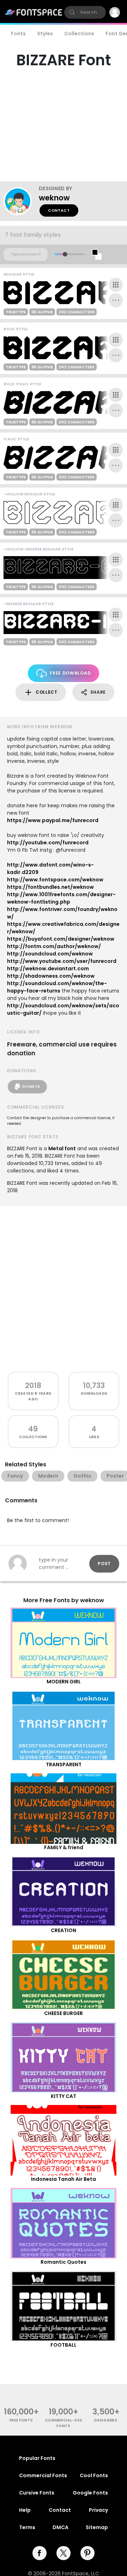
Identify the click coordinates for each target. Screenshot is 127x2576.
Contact (59, 210)
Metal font (62, 1148)
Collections (79, 34)
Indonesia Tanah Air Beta (64, 2179)
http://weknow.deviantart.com (48, 969)
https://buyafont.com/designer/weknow (61, 939)
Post (104, 1564)
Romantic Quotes (64, 2262)
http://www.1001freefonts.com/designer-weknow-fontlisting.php (61, 898)
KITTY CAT (64, 2096)
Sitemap (97, 2527)
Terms (27, 2527)
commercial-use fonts (64, 2423)
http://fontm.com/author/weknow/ (54, 946)
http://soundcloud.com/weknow (50, 954)
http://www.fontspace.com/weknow (55, 880)
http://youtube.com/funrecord (48, 843)
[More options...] (116, 300)
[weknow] (21, 201)
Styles (45, 34)
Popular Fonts (37, 2458)
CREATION (64, 1930)
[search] (85, 12)
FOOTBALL (64, 2345)
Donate (31, 1087)
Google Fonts (90, 2493)
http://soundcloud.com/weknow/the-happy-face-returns (57, 987)
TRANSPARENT (64, 1764)
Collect (47, 692)
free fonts (21, 2420)
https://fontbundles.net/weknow (50, 887)
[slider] (65, 254)
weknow (54, 198)
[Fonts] (34, 12)
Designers (106, 2420)
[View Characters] (116, 285)
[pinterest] (87, 2553)
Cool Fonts (94, 2475)
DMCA (61, 2527)
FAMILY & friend (64, 1847)
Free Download (70, 673)
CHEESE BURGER (64, 2013)
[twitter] (64, 2553)
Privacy (98, 2510)
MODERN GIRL (64, 1682)
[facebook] (40, 2553)
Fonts (18, 34)
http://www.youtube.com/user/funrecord (62, 961)
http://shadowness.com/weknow (51, 976)
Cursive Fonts (37, 2493)
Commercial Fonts (43, 2475)
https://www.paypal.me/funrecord (53, 820)
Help (25, 2510)
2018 (33, 1385)
